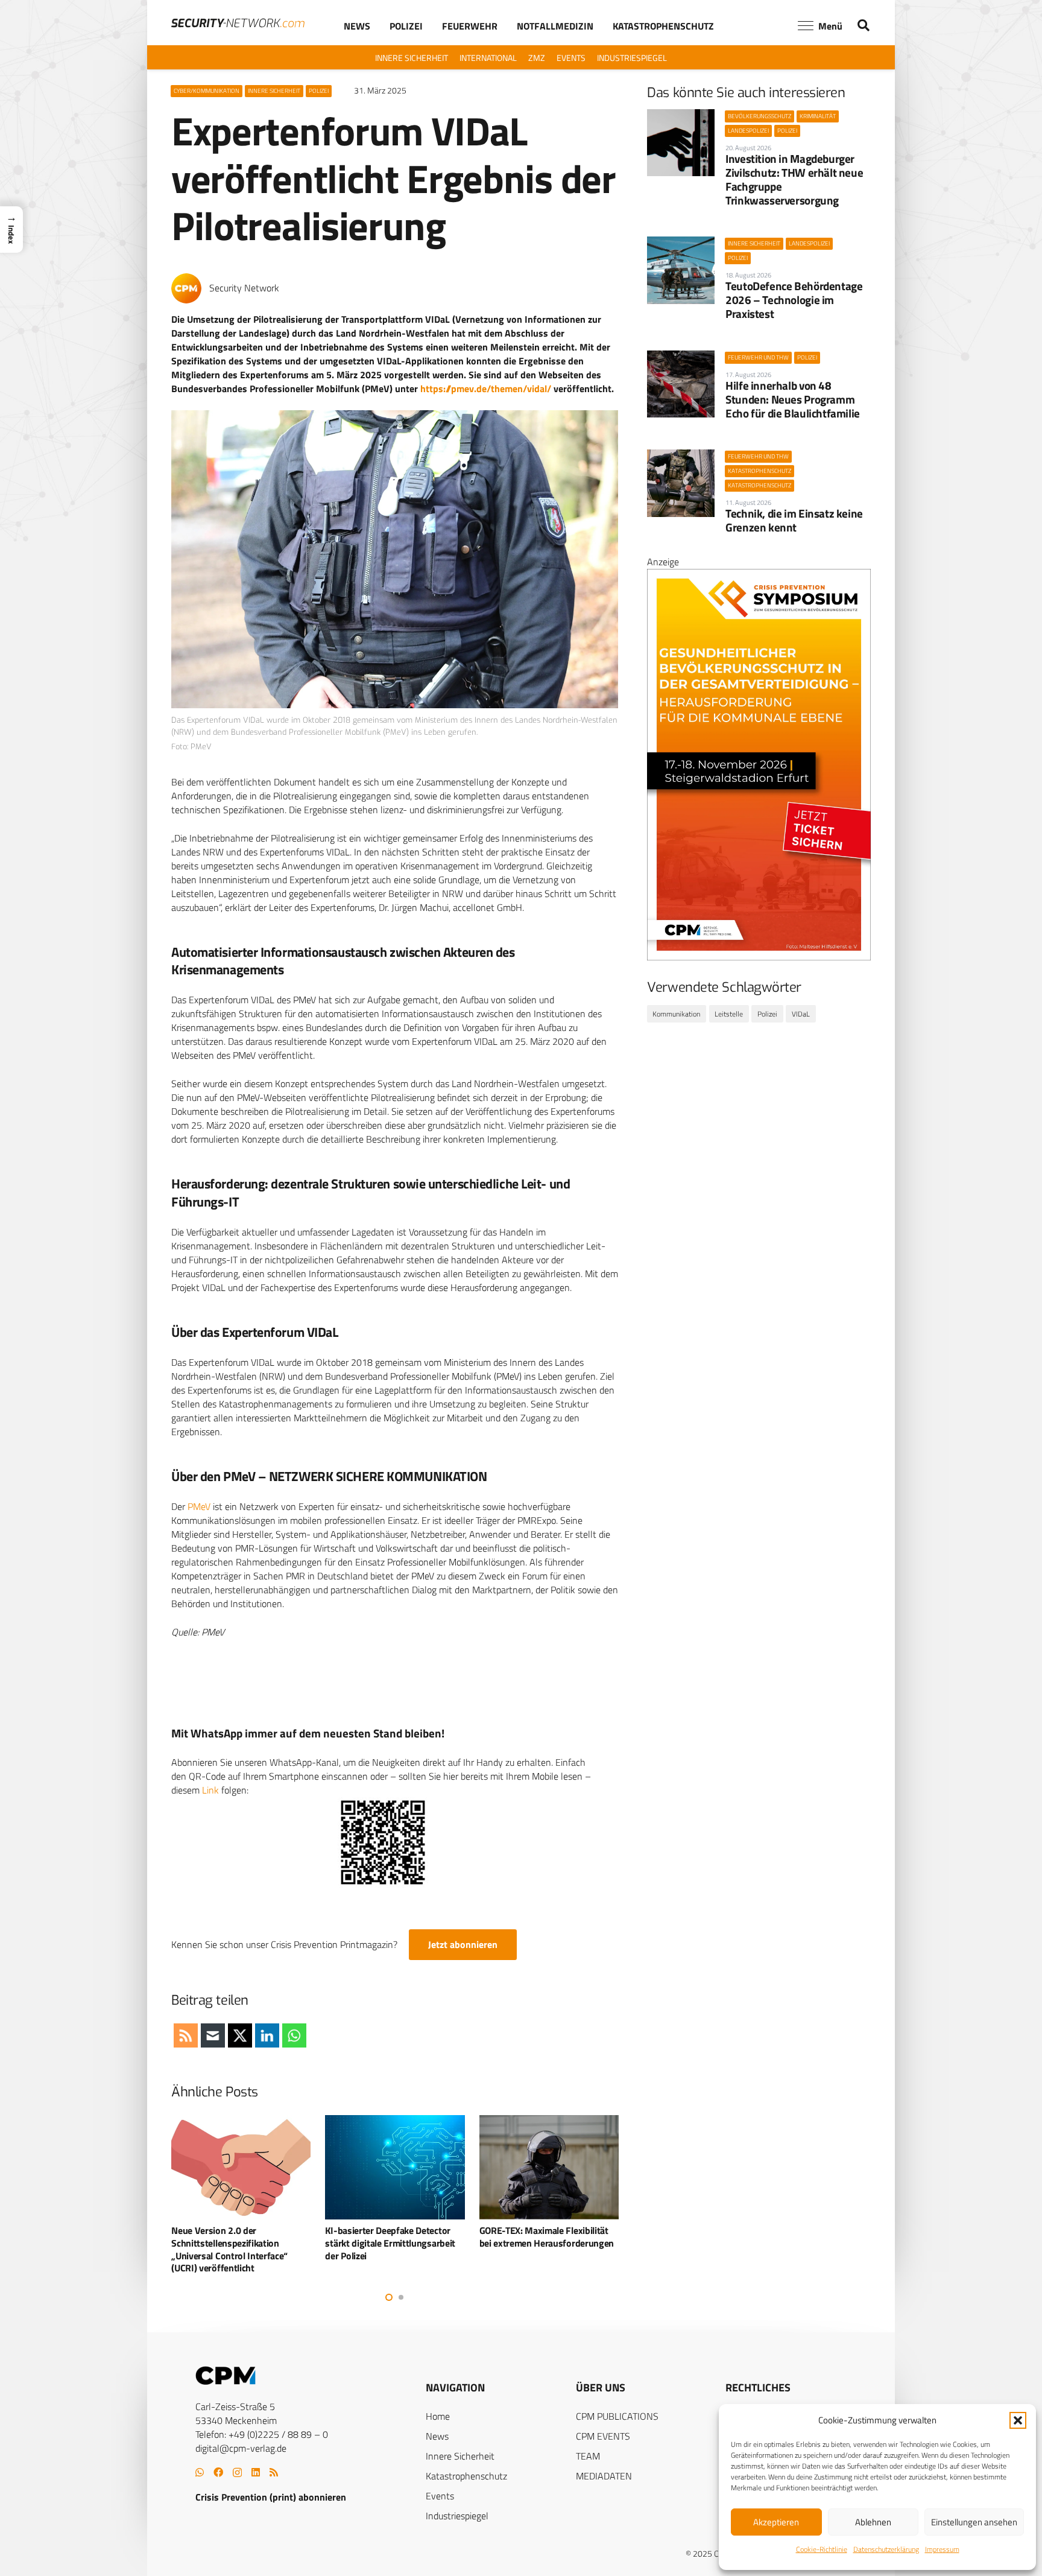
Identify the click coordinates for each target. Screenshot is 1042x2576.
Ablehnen (873, 2522)
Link (210, 1790)
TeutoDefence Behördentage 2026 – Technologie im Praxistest (794, 300)
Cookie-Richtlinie (822, 2549)
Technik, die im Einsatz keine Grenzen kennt (794, 520)
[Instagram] (237, 2473)
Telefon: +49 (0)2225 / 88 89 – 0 (262, 2434)
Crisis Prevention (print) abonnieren (271, 2497)
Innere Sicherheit (460, 2456)
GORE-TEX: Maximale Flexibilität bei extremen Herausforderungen (393, 2237)
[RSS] (274, 2472)
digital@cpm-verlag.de (241, 2448)
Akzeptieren (776, 2522)
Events (440, 2496)
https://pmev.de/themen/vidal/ (486, 389)
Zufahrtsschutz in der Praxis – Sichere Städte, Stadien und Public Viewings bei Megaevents (548, 2243)
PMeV (199, 1506)
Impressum (942, 2549)
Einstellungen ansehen (974, 2522)
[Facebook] (218, 2472)
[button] (1018, 2420)
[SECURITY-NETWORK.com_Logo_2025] (238, 23)
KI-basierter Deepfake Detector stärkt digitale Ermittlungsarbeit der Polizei (236, 2243)
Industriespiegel (457, 2516)
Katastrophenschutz (466, 2476)
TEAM (588, 2456)
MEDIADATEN (604, 2476)
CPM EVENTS (603, 2436)
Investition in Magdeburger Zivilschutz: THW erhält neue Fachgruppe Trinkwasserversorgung (794, 179)
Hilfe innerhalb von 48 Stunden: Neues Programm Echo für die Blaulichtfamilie (793, 399)
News (437, 2436)
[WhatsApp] (200, 2472)
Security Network (244, 288)
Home (438, 2416)
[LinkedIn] (256, 2472)
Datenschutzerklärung (886, 2549)
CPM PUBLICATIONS (617, 2416)
